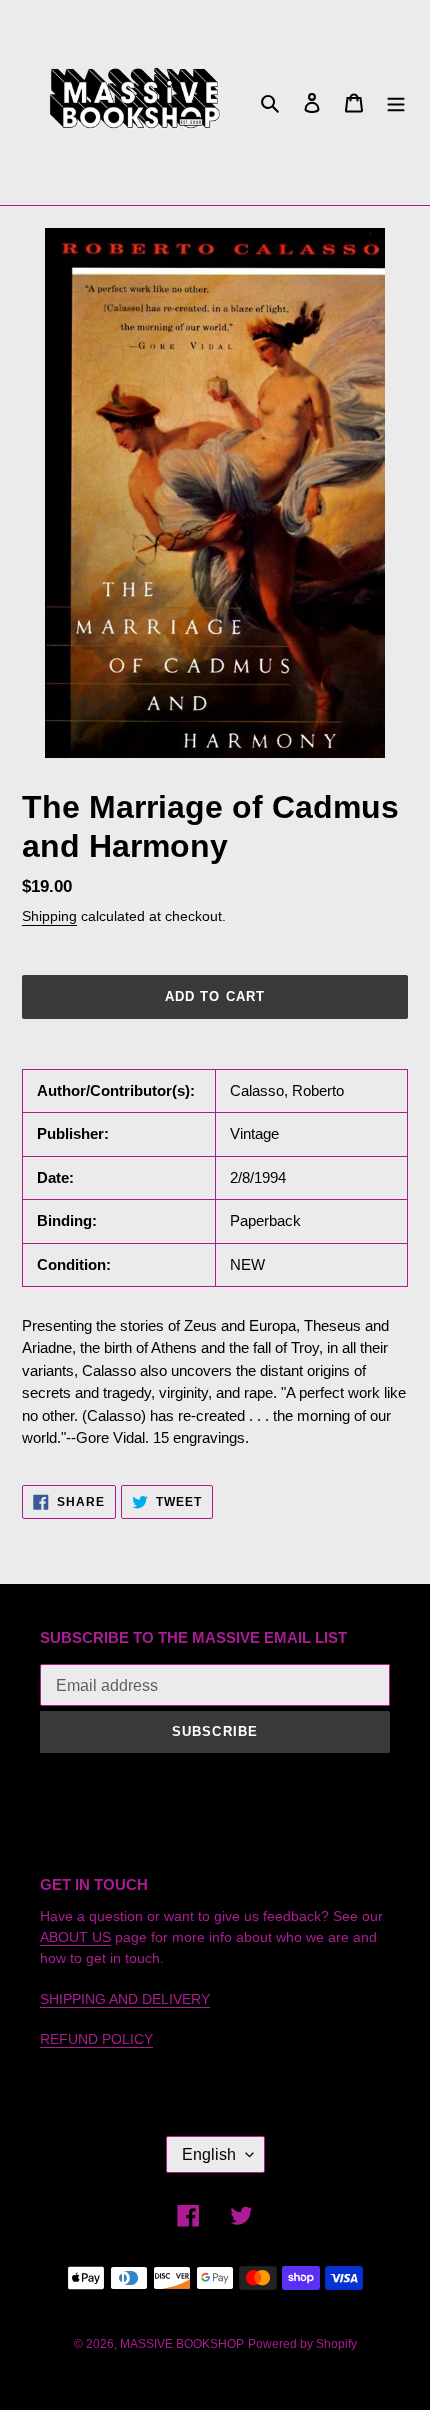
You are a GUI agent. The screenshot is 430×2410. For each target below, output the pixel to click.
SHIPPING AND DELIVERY (125, 1999)
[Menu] (396, 102)
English (209, 2154)
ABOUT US (75, 1937)
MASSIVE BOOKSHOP (182, 2344)
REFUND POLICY (96, 2039)
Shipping (49, 916)
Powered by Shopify (302, 2344)
